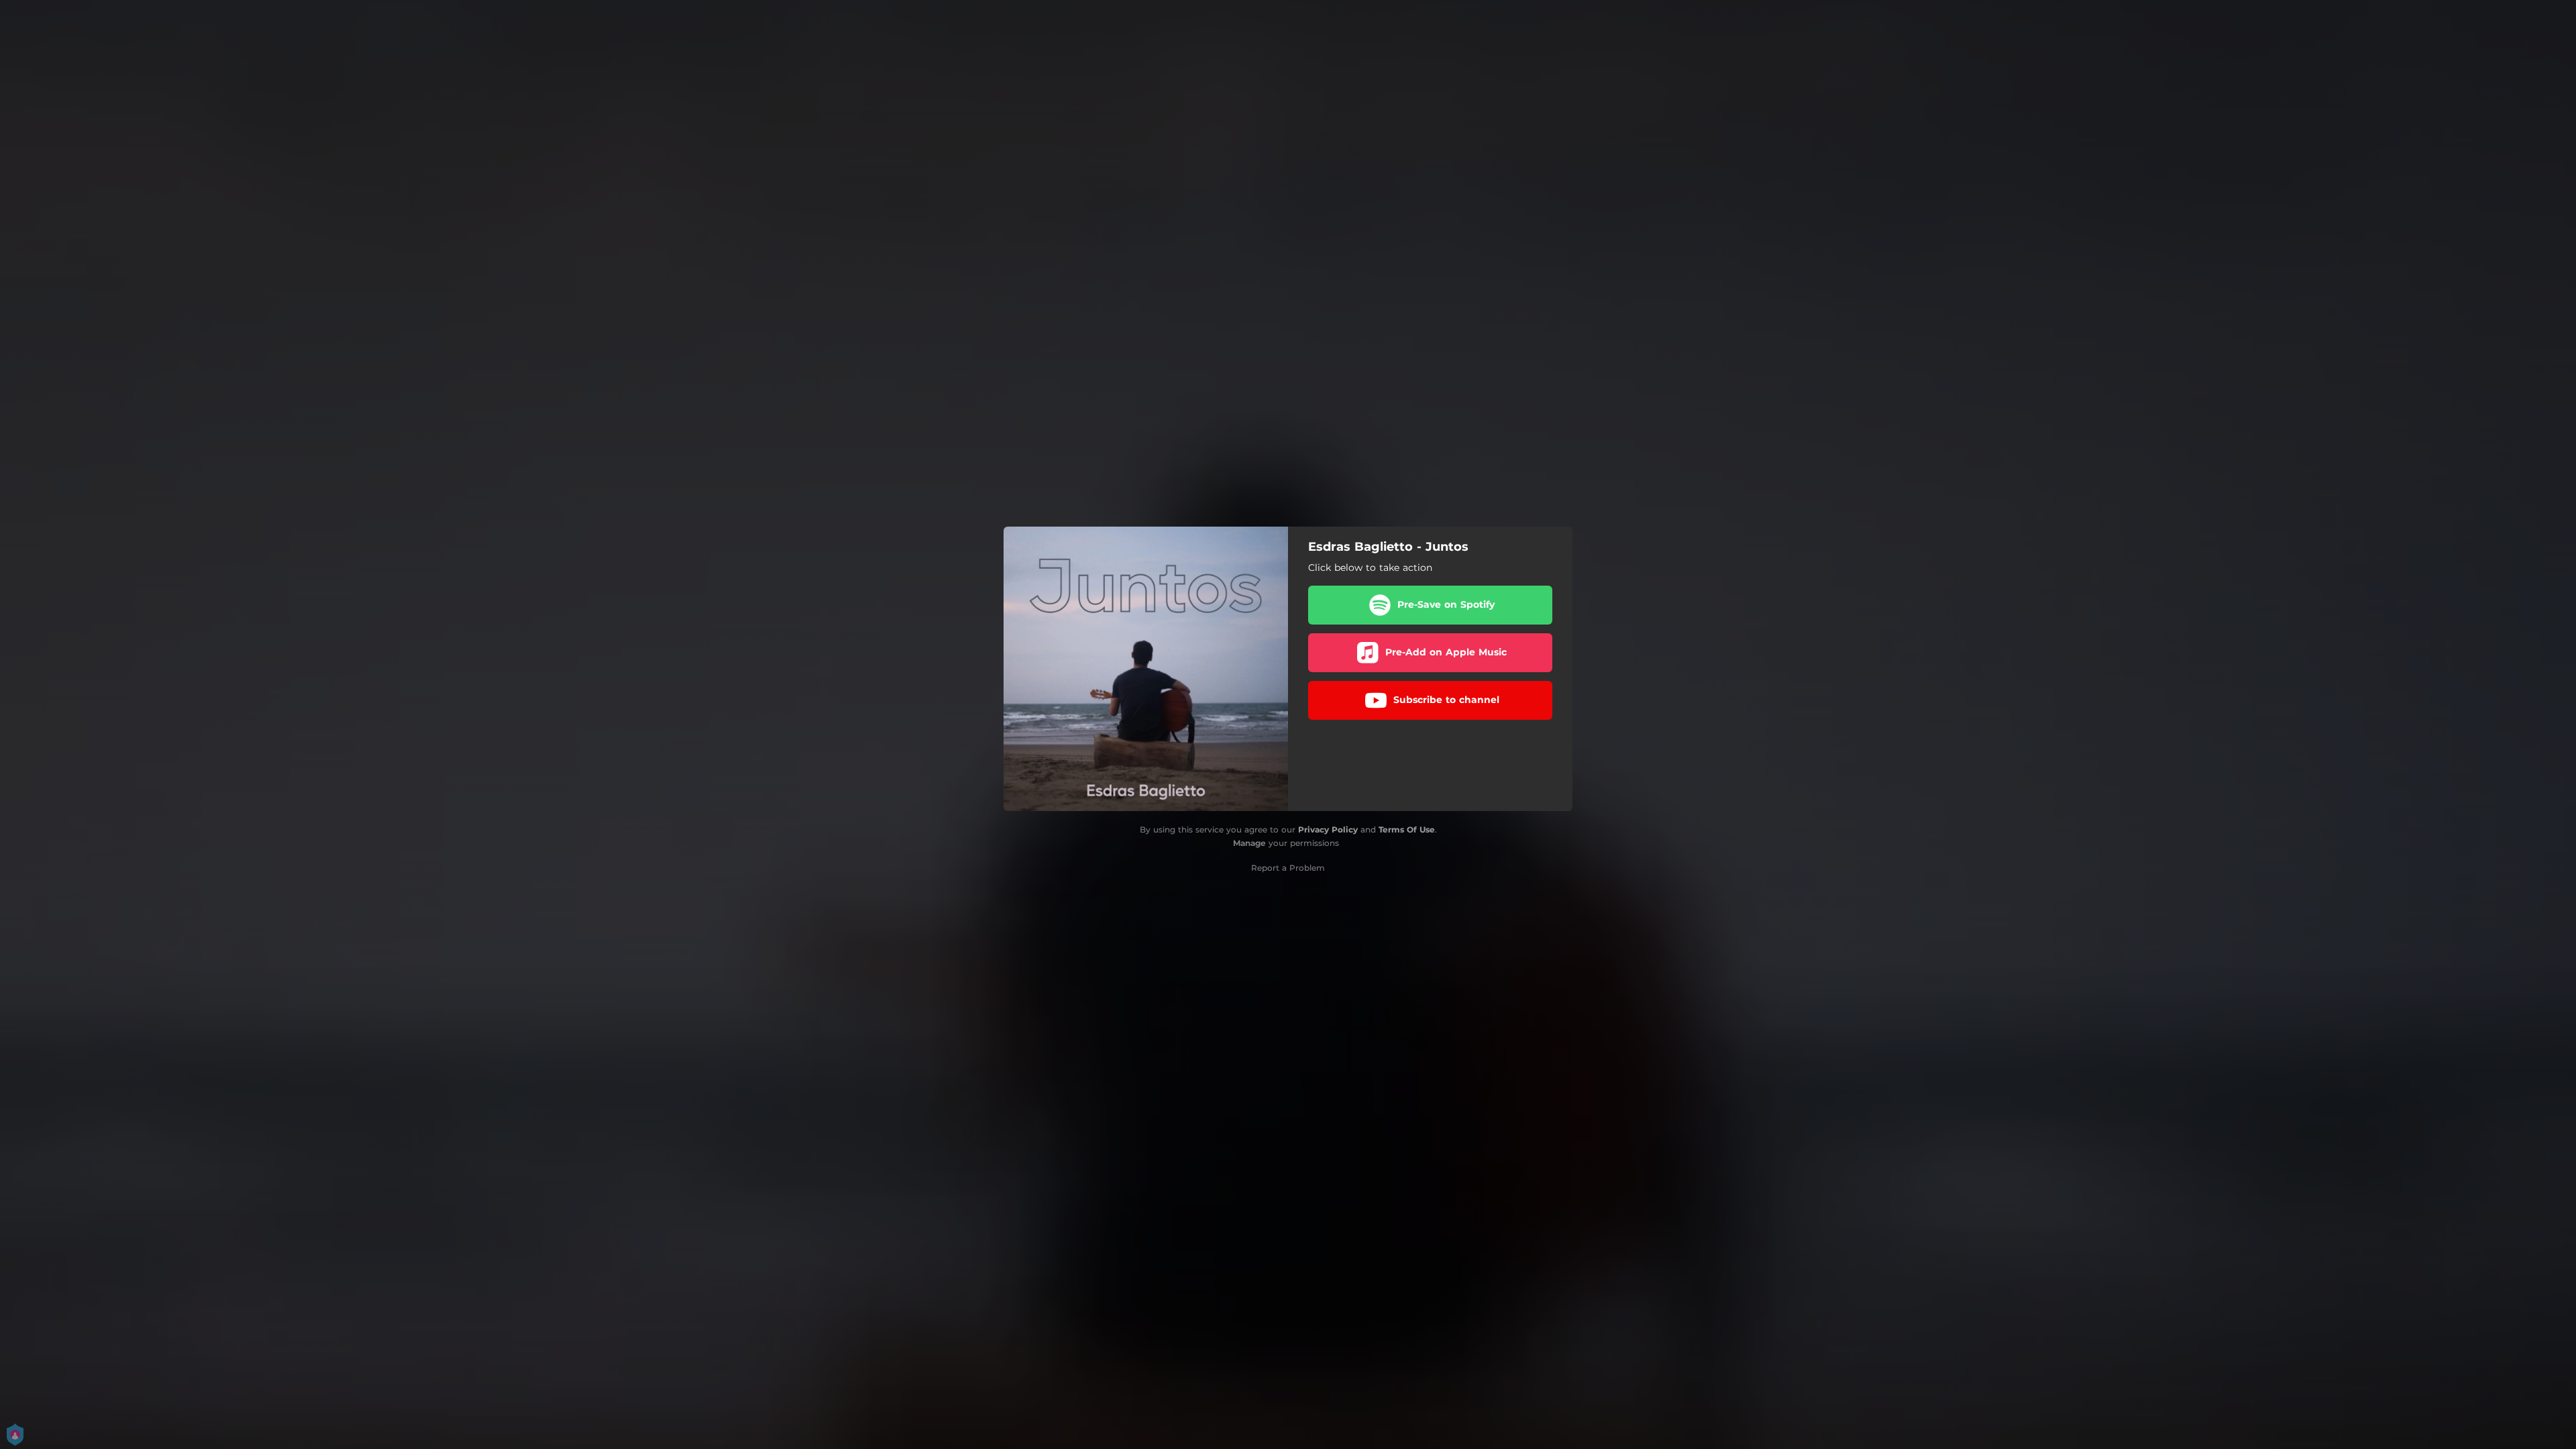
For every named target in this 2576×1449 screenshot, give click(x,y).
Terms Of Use (1407, 829)
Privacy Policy (1328, 829)
